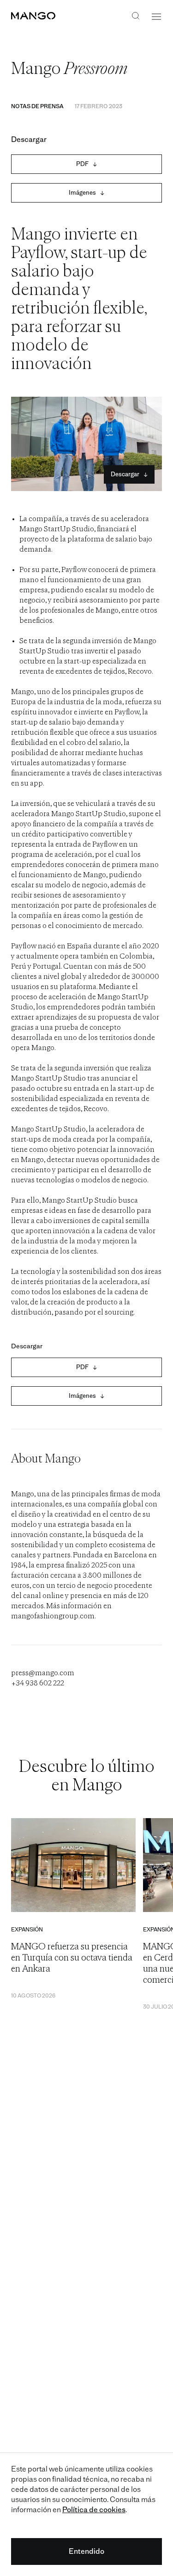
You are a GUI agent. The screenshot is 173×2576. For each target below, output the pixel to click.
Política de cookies (94, 2510)
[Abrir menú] (156, 17)
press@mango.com (43, 1673)
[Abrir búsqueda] (136, 17)
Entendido (86, 2551)
